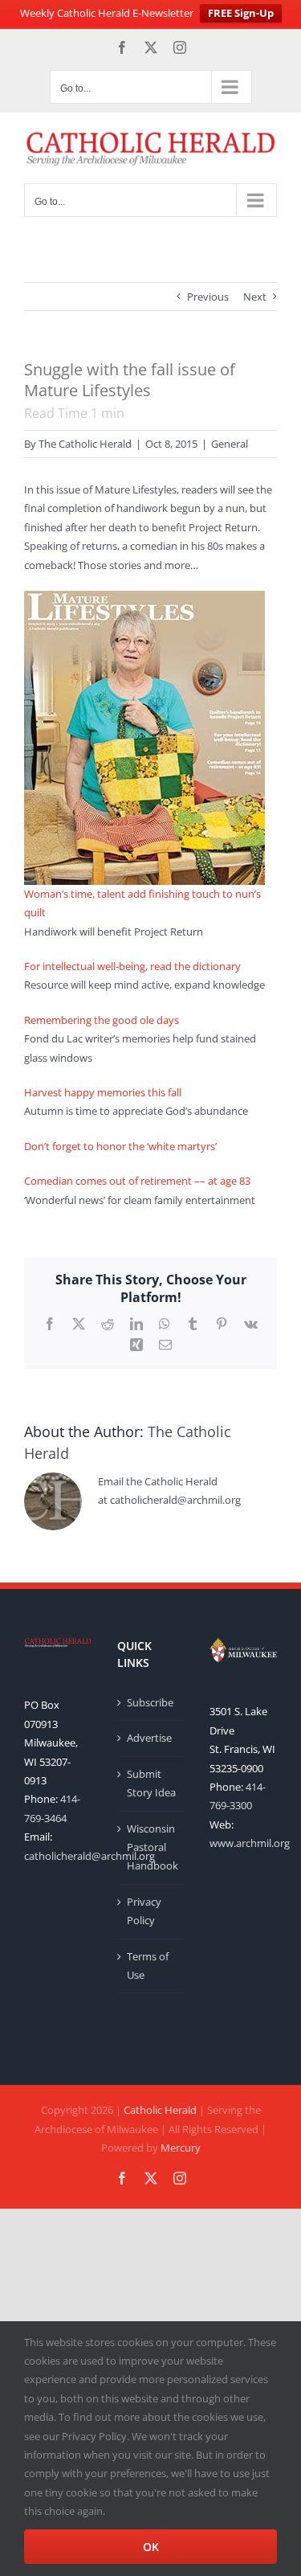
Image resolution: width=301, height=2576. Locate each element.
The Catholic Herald (85, 444)
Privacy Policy (144, 1911)
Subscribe (150, 1702)
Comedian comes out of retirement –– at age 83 (137, 1181)
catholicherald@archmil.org (89, 1856)
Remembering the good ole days (102, 1020)
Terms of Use (148, 1966)
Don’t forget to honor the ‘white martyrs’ (120, 1146)
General (230, 444)
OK (151, 2547)
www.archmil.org (250, 1843)
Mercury (181, 2148)
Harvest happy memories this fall (103, 1092)
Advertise (149, 1738)
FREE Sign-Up (241, 13)
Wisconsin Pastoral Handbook (152, 1847)
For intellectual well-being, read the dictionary (132, 966)
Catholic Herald (160, 2110)
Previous (208, 297)
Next (255, 297)
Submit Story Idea (151, 1783)
